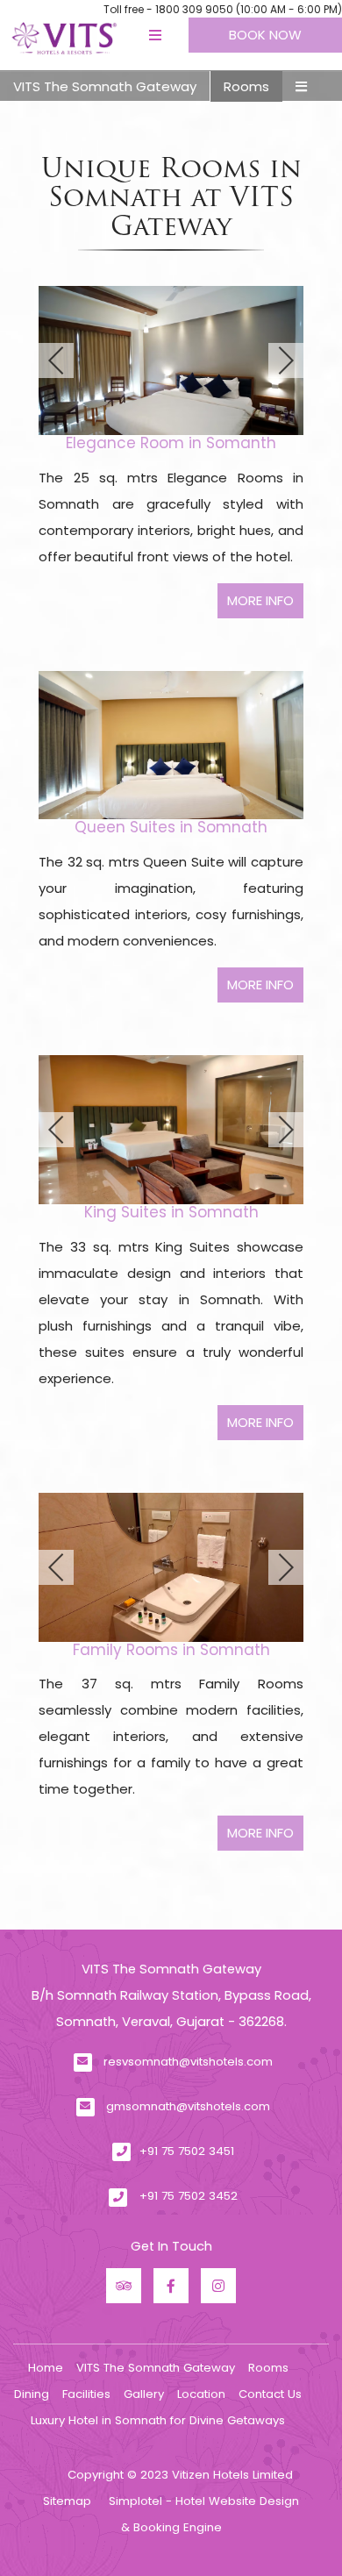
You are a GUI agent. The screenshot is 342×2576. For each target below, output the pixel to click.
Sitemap (67, 2501)
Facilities (86, 2394)
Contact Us (270, 2394)
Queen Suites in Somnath (171, 827)
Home (46, 2368)
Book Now (265, 35)
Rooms (246, 86)
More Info (260, 600)
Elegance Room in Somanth (171, 443)
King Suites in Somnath (171, 1212)
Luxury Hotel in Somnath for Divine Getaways (158, 2420)
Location (201, 2394)
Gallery (144, 2394)
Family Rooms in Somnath (171, 1650)
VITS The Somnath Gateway (105, 86)
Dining (32, 2394)
